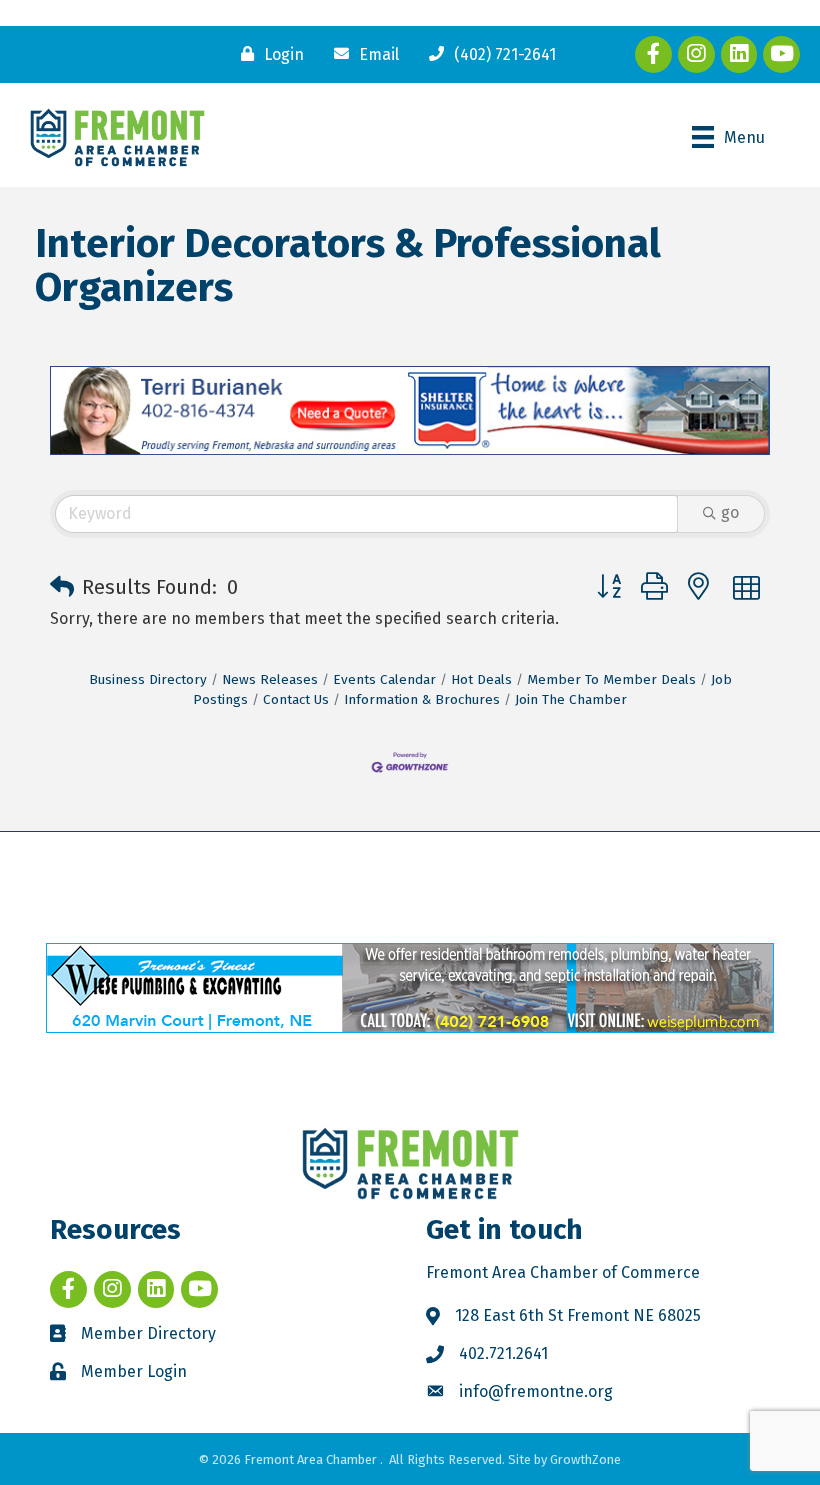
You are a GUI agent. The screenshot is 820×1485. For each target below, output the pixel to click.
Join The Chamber (571, 699)
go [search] (730, 512)
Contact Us (296, 699)
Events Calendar (384, 679)
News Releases (270, 679)
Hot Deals (481, 679)
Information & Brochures (422, 699)
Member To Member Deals (611, 679)
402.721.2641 (503, 1353)
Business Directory (148, 679)
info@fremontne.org (536, 1391)
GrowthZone (585, 1459)
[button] (62, 587)
